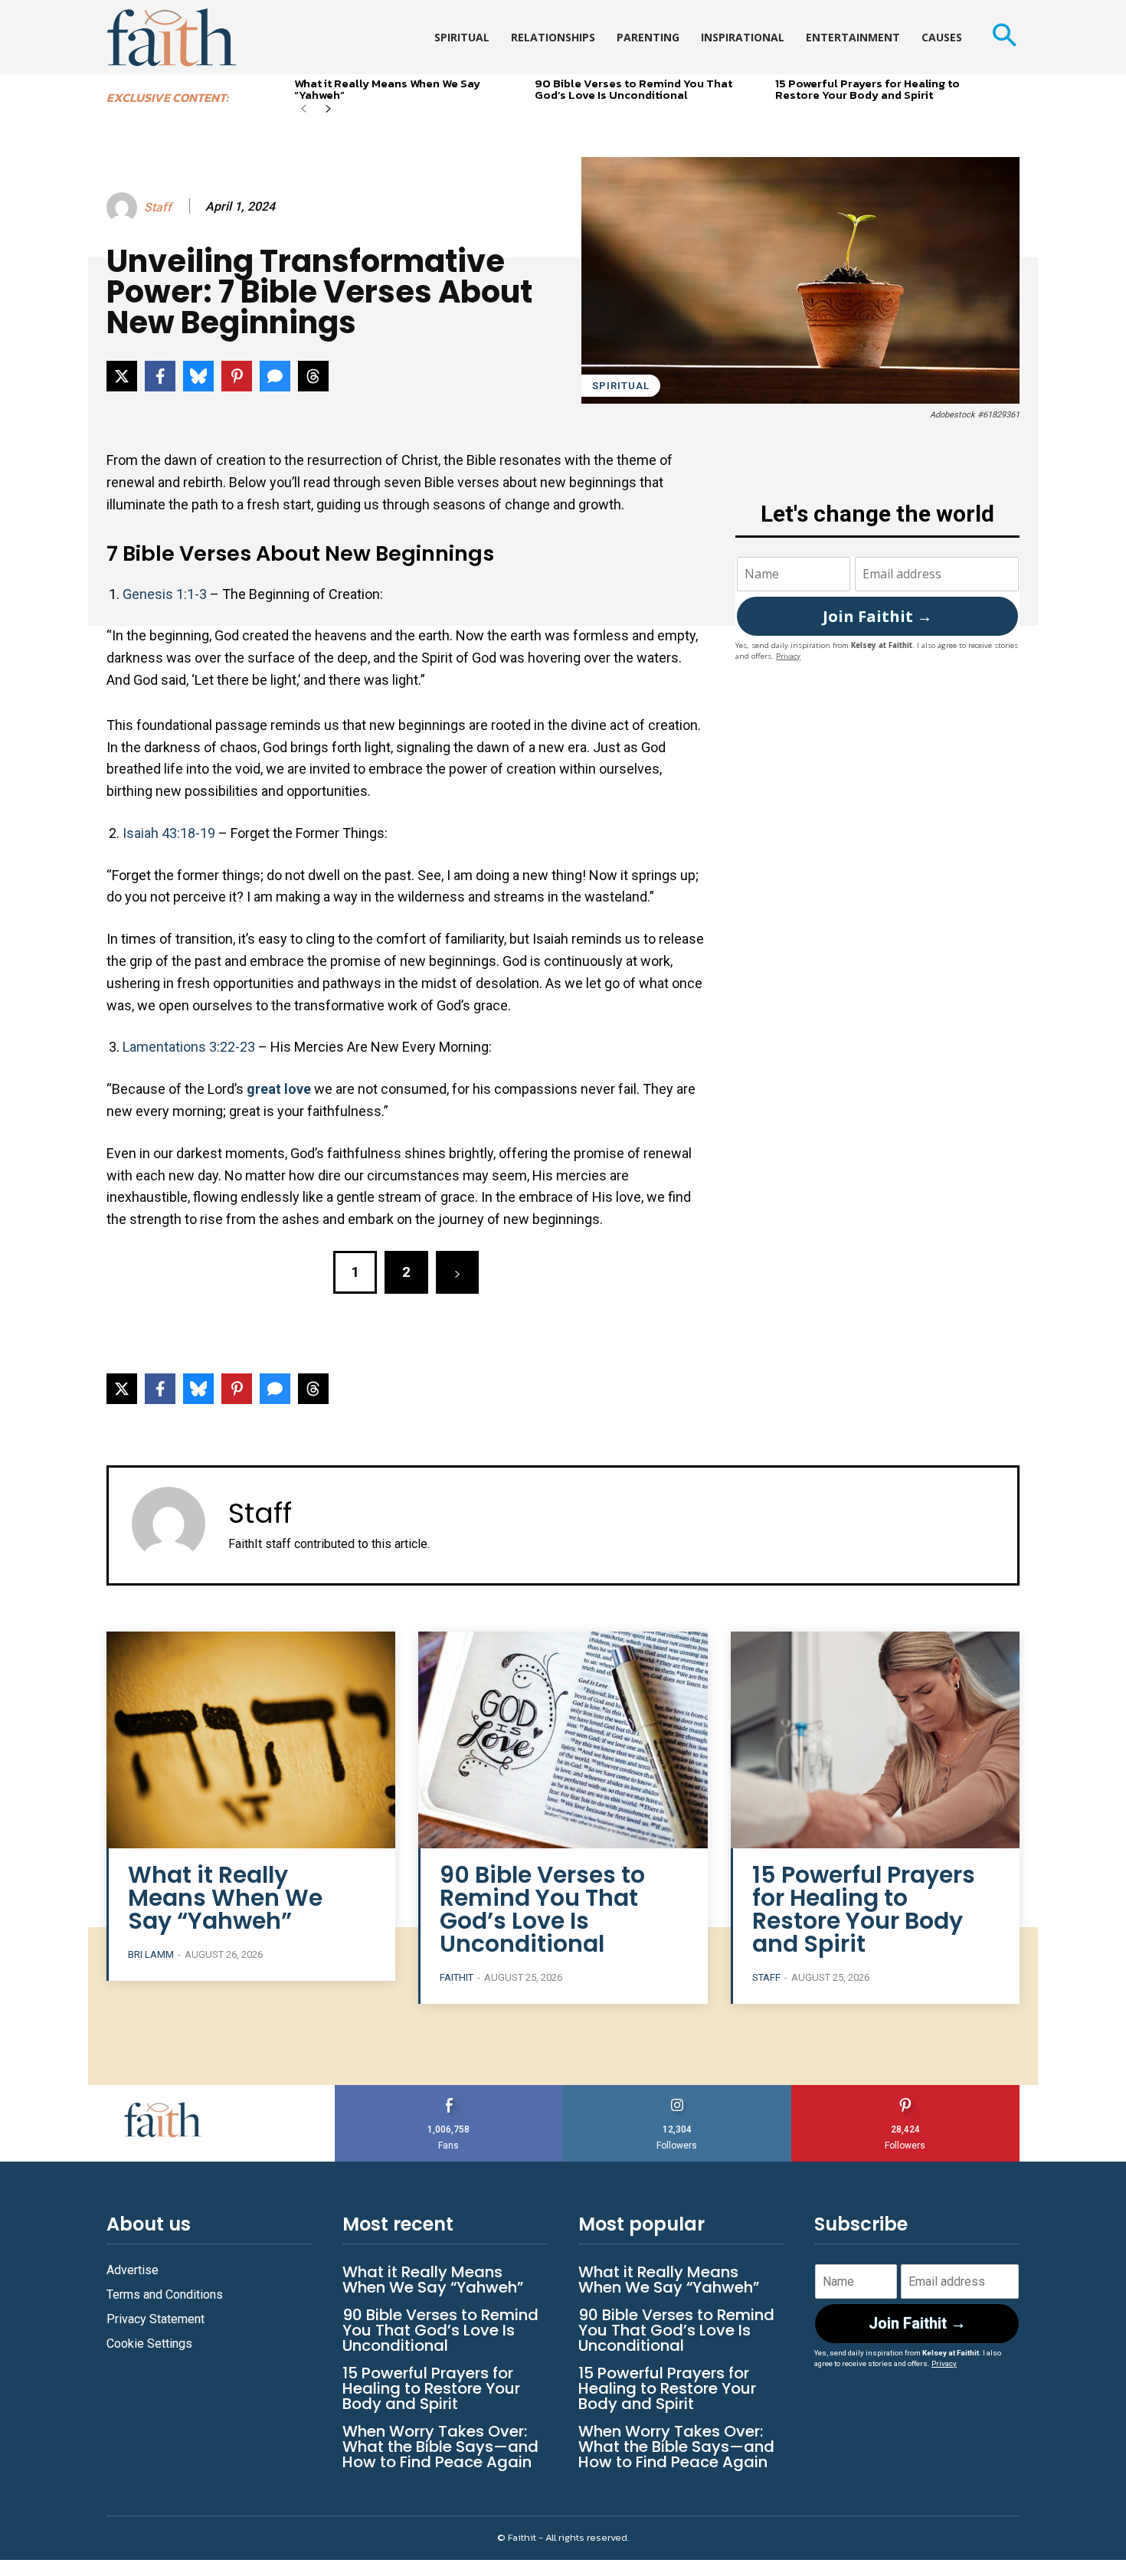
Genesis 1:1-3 (165, 594)
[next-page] (328, 110)
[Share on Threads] (313, 376)
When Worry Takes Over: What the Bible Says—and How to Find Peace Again (440, 2447)
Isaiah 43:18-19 (169, 833)
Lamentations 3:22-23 (189, 1047)
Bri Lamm (151, 1954)
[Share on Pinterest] (237, 376)
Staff (158, 207)
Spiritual (621, 386)
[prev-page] (304, 110)
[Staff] (124, 208)
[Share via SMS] (275, 376)
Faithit (457, 1977)
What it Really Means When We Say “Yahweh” (387, 89)
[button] (1004, 37)
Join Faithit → (877, 616)
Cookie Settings (149, 2344)
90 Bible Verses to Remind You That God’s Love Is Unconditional (633, 89)
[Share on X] (122, 376)
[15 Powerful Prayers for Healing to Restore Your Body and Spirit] (875, 1740)
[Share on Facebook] (160, 376)
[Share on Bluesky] (198, 376)
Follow (678, 2091)
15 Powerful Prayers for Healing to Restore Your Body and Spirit (867, 89)
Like (449, 2091)
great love (277, 1089)
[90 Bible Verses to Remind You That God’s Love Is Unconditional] (563, 1740)
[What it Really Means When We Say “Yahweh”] (251, 1740)
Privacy (788, 656)
